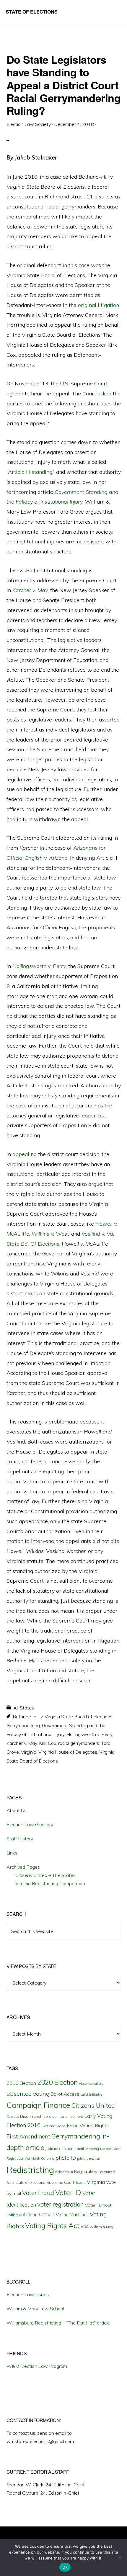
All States (24, 1708)
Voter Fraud (38, 2193)
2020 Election (57, 2082)
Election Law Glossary (30, 1824)
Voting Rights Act (52, 2225)
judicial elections (61, 2148)
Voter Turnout (98, 2205)
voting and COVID (37, 2215)
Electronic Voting (54, 2126)
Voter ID (68, 2192)
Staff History (20, 1839)
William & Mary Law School (35, 2309)
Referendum (64, 2172)
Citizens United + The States (45, 1875)
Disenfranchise (34, 2116)
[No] (120, 2557)
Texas (80, 2182)
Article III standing (30, 472)
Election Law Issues (28, 2294)
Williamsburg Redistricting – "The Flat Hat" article (58, 2323)
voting (12, 2215)
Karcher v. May (22, 1743)
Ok (65, 2567)
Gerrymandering (23, 1725)
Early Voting (98, 2116)
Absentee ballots (91, 2084)
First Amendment (28, 2136)
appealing (25, 1154)
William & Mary (102, 2227)
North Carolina (43, 2158)
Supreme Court (60, 2182)
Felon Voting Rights (88, 2125)
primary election (89, 2159)
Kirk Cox (48, 1743)
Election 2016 (23, 2125)
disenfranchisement (66, 2116)
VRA (85, 2227)
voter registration (61, 2204)
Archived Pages (23, 1867)
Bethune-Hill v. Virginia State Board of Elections (63, 1717)
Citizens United (93, 2105)
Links (12, 1853)
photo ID (66, 2158)
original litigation (98, 305)
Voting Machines (72, 2215)
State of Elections (32, 12)
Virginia (29, 1752)
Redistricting (30, 2170)
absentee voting (28, 2093)
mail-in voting (88, 2149)
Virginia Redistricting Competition (50, 1883)
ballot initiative (91, 2095)
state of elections (30, 2182)
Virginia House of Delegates (68, 1752)
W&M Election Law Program (37, 2366)
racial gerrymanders (79, 1743)
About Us (17, 1810)
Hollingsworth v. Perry (89, 1734)
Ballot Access (65, 2094)
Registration (86, 2171)
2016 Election (21, 2083)
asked (104, 393)
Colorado (13, 2117)
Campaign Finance (38, 2105)
